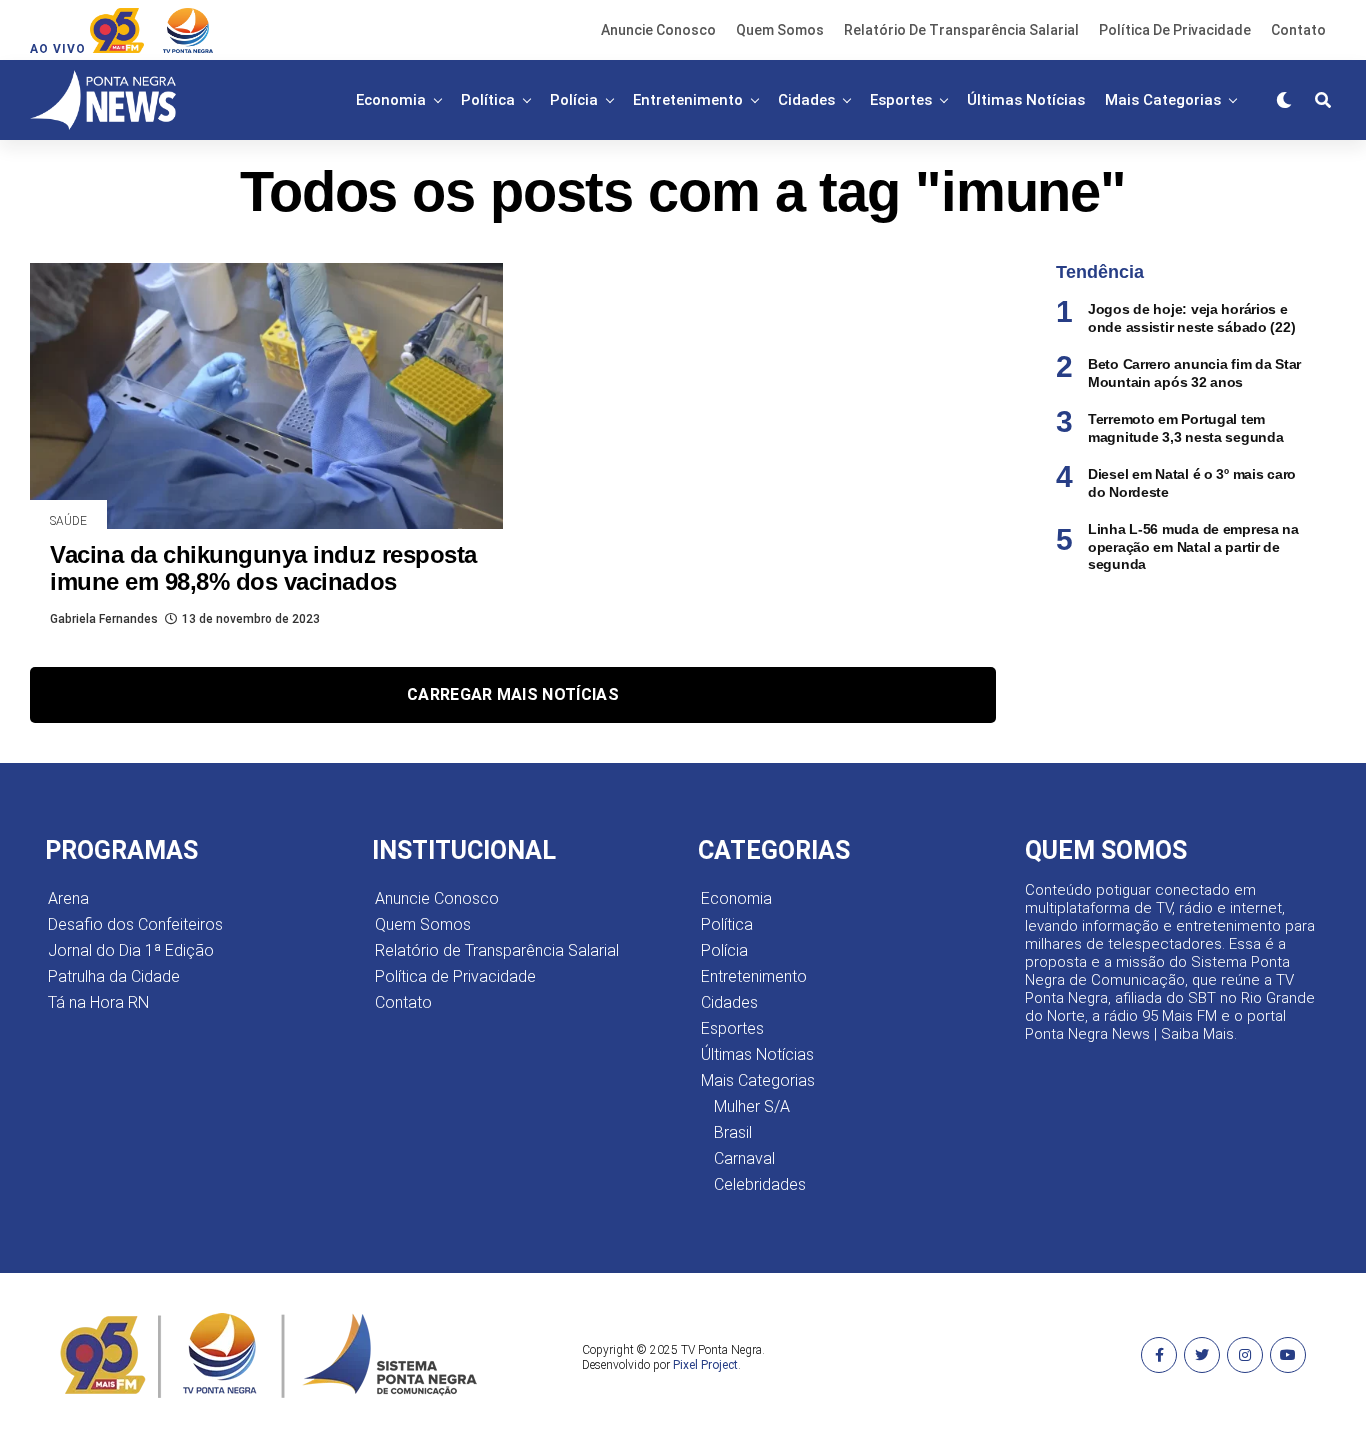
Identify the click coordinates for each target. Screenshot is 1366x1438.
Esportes (901, 100)
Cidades (806, 100)
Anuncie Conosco (658, 30)
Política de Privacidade (1175, 30)
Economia (391, 100)
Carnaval (744, 1158)
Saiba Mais (1197, 1034)
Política (488, 100)
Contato (1298, 30)
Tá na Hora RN (98, 1002)
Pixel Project (705, 1365)
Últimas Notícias (1026, 100)
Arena (68, 898)
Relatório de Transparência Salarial (961, 30)
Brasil (733, 1132)
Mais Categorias (1163, 100)
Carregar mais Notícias (513, 694)
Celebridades (760, 1184)
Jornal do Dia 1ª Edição (131, 950)
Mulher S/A (752, 1106)
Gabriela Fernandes (104, 619)
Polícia (574, 100)
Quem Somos (780, 30)
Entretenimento (688, 100)
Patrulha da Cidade (114, 976)
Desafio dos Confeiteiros (135, 924)
